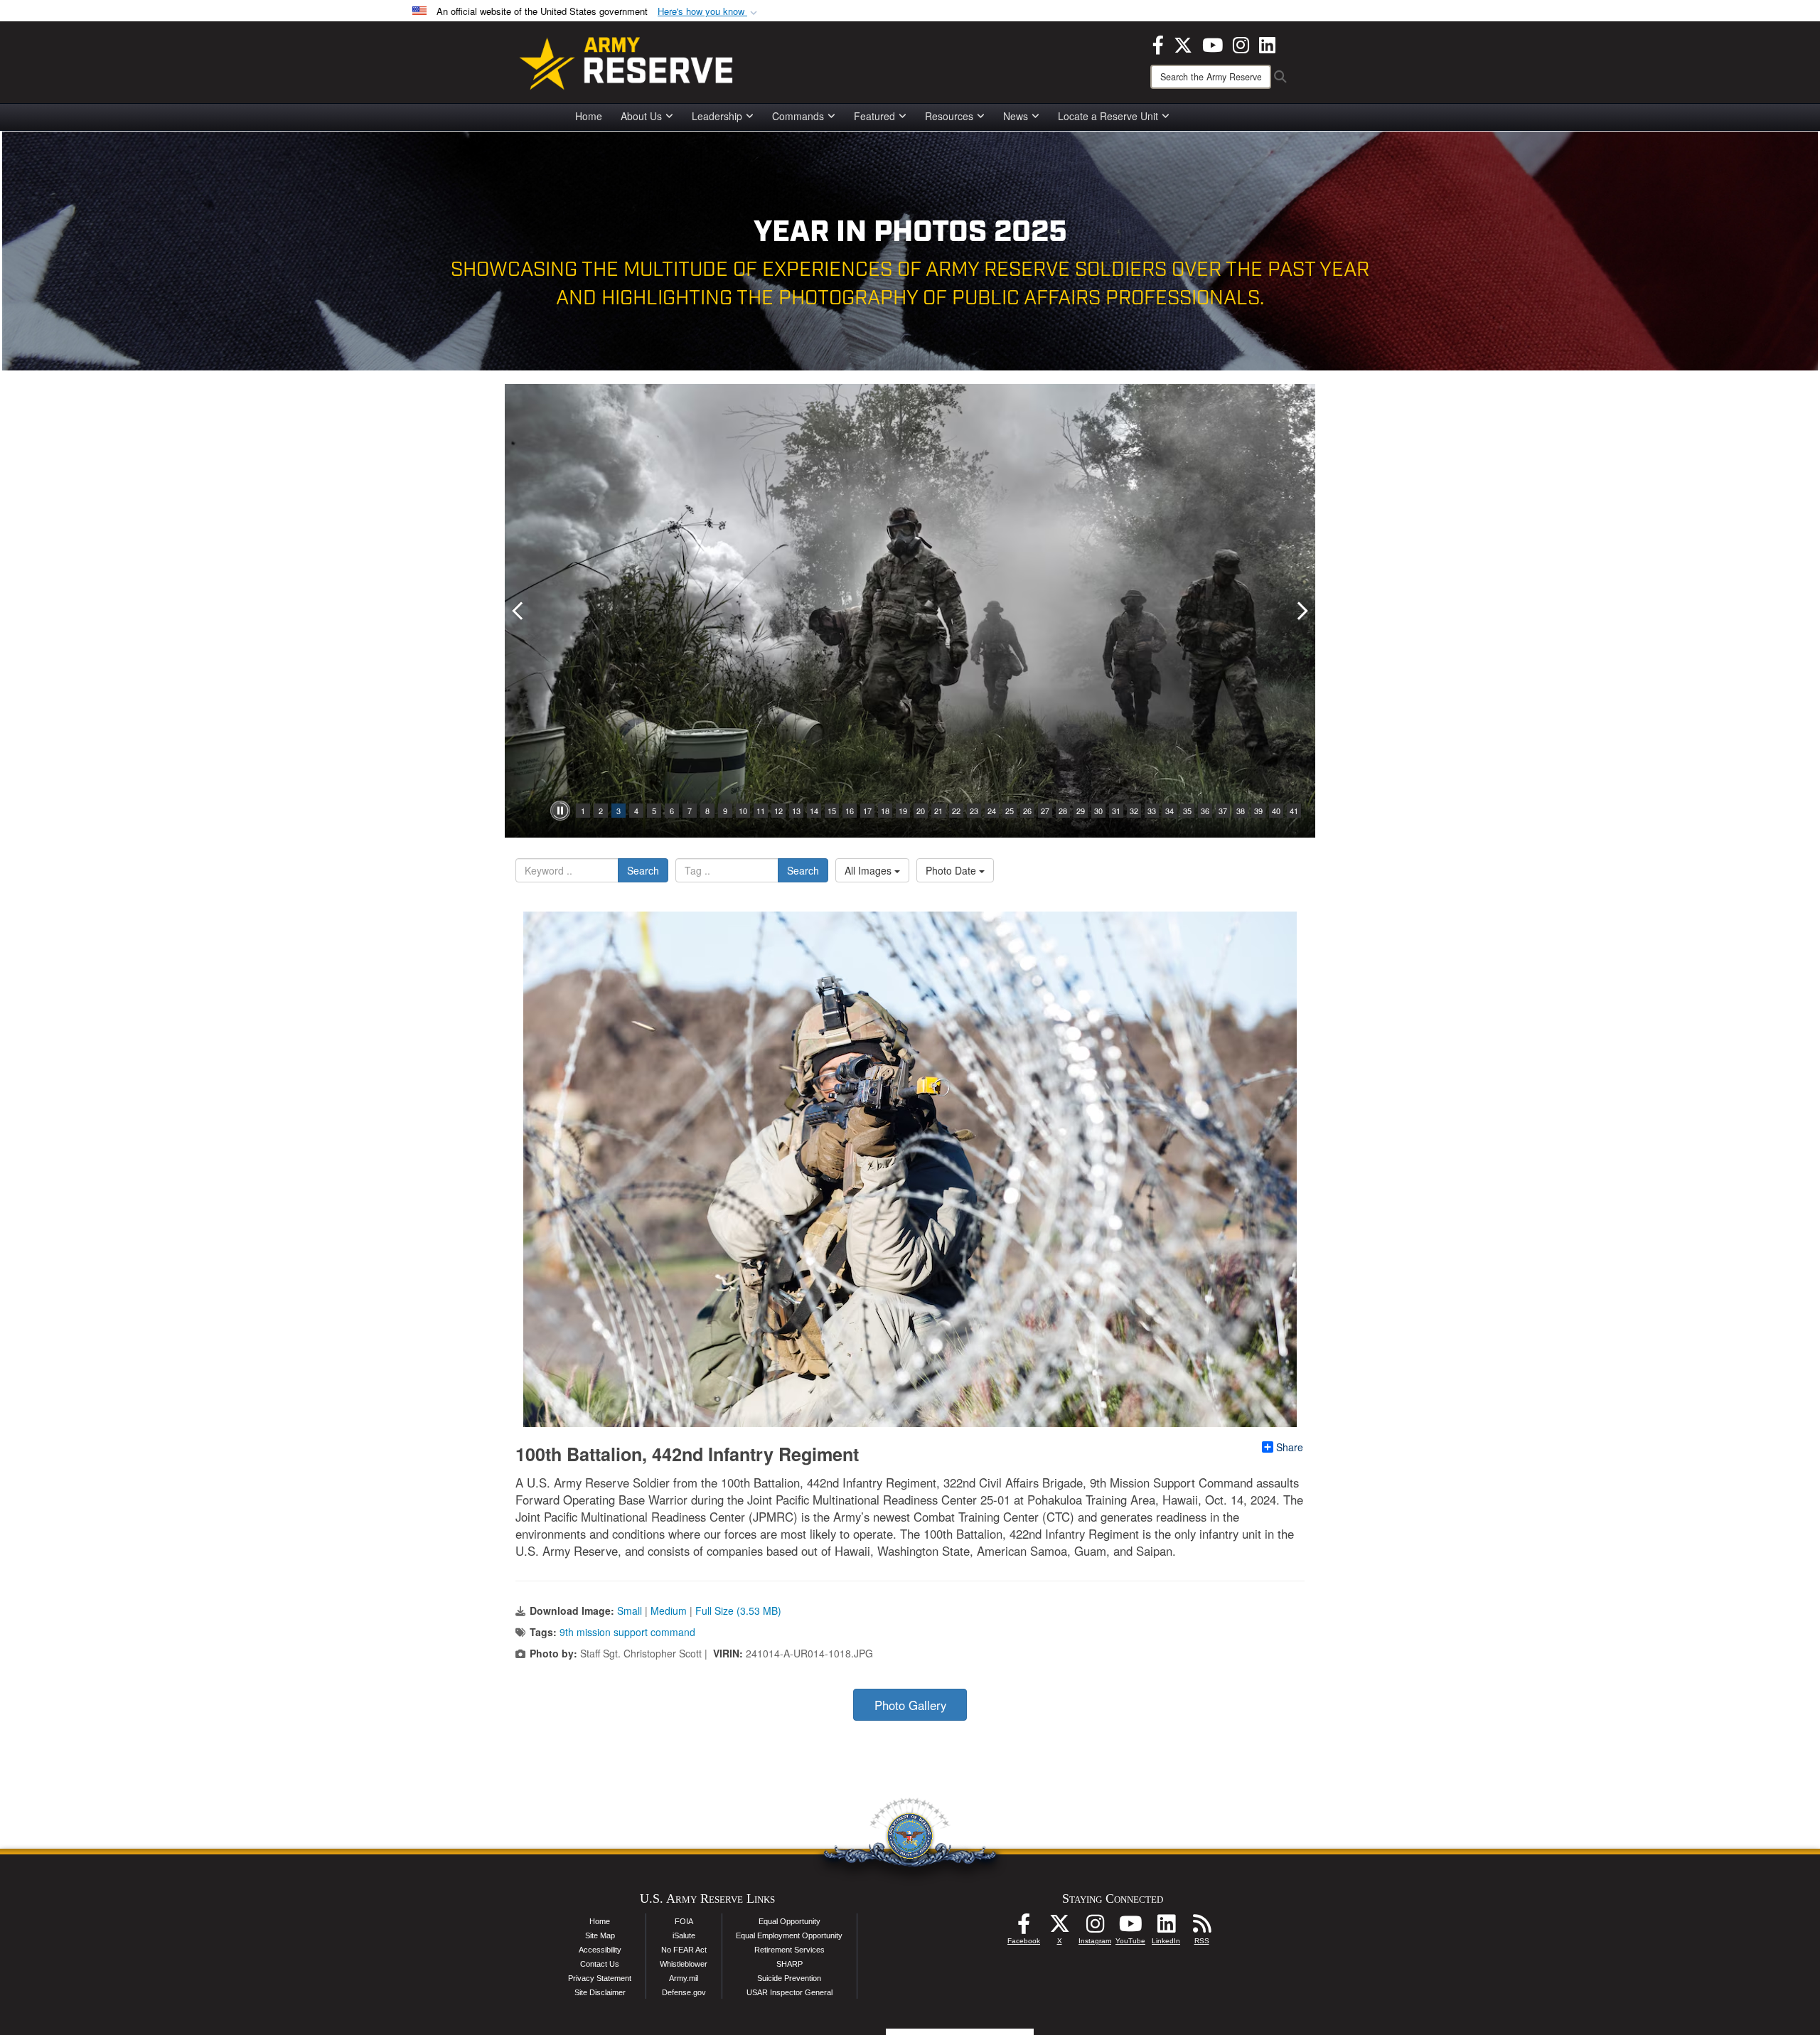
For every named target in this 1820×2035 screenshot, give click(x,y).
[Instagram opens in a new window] (1241, 43)
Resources (949, 116)
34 (1169, 811)
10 (743, 811)
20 (921, 811)
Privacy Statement (600, 1978)
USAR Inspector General (789, 1992)
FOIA (684, 1921)
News (1016, 116)
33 (1152, 811)
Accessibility (600, 1950)
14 (814, 811)
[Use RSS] (1201, 1928)
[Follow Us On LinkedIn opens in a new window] (1166, 1928)
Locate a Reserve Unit (1108, 116)
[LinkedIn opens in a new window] (1267, 43)
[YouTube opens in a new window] (1213, 43)
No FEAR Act (684, 1950)
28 (1063, 811)
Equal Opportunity (789, 1921)
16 (850, 811)
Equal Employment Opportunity (789, 1935)
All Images (869, 870)
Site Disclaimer (600, 1992)
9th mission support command (627, 1632)
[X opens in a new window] (1183, 43)
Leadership (717, 116)
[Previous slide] (519, 611)
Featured (874, 116)
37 (1223, 811)
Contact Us (600, 1964)
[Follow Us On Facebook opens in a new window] (1024, 1928)
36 (1205, 811)
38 (1241, 811)
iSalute (684, 1935)
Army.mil (684, 1978)
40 (1276, 811)
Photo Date (952, 870)
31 (1116, 811)
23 (974, 811)
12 (778, 811)
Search (643, 870)
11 (761, 811)
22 (956, 811)
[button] (709, 12)
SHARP (789, 1964)
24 (992, 811)
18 (885, 811)
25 (1010, 811)
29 (1081, 811)
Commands (798, 116)
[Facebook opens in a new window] (1158, 43)
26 (1027, 811)
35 (1187, 811)
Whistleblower (684, 1964)
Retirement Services (789, 1950)
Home (589, 116)
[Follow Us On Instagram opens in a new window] (1095, 1928)
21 (938, 811)
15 (832, 811)
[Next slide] (1301, 611)
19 (903, 811)
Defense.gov (684, 1992)
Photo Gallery (910, 1705)
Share (1290, 1447)
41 (1294, 811)
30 (1098, 811)
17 (867, 811)
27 (1045, 811)
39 (1258, 811)
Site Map (600, 1935)
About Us (641, 116)
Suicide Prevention (789, 1978)
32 (1134, 811)
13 (796, 811)
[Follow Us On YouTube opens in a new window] (1130, 1928)
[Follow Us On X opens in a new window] (1059, 1928)
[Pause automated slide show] (560, 811)
